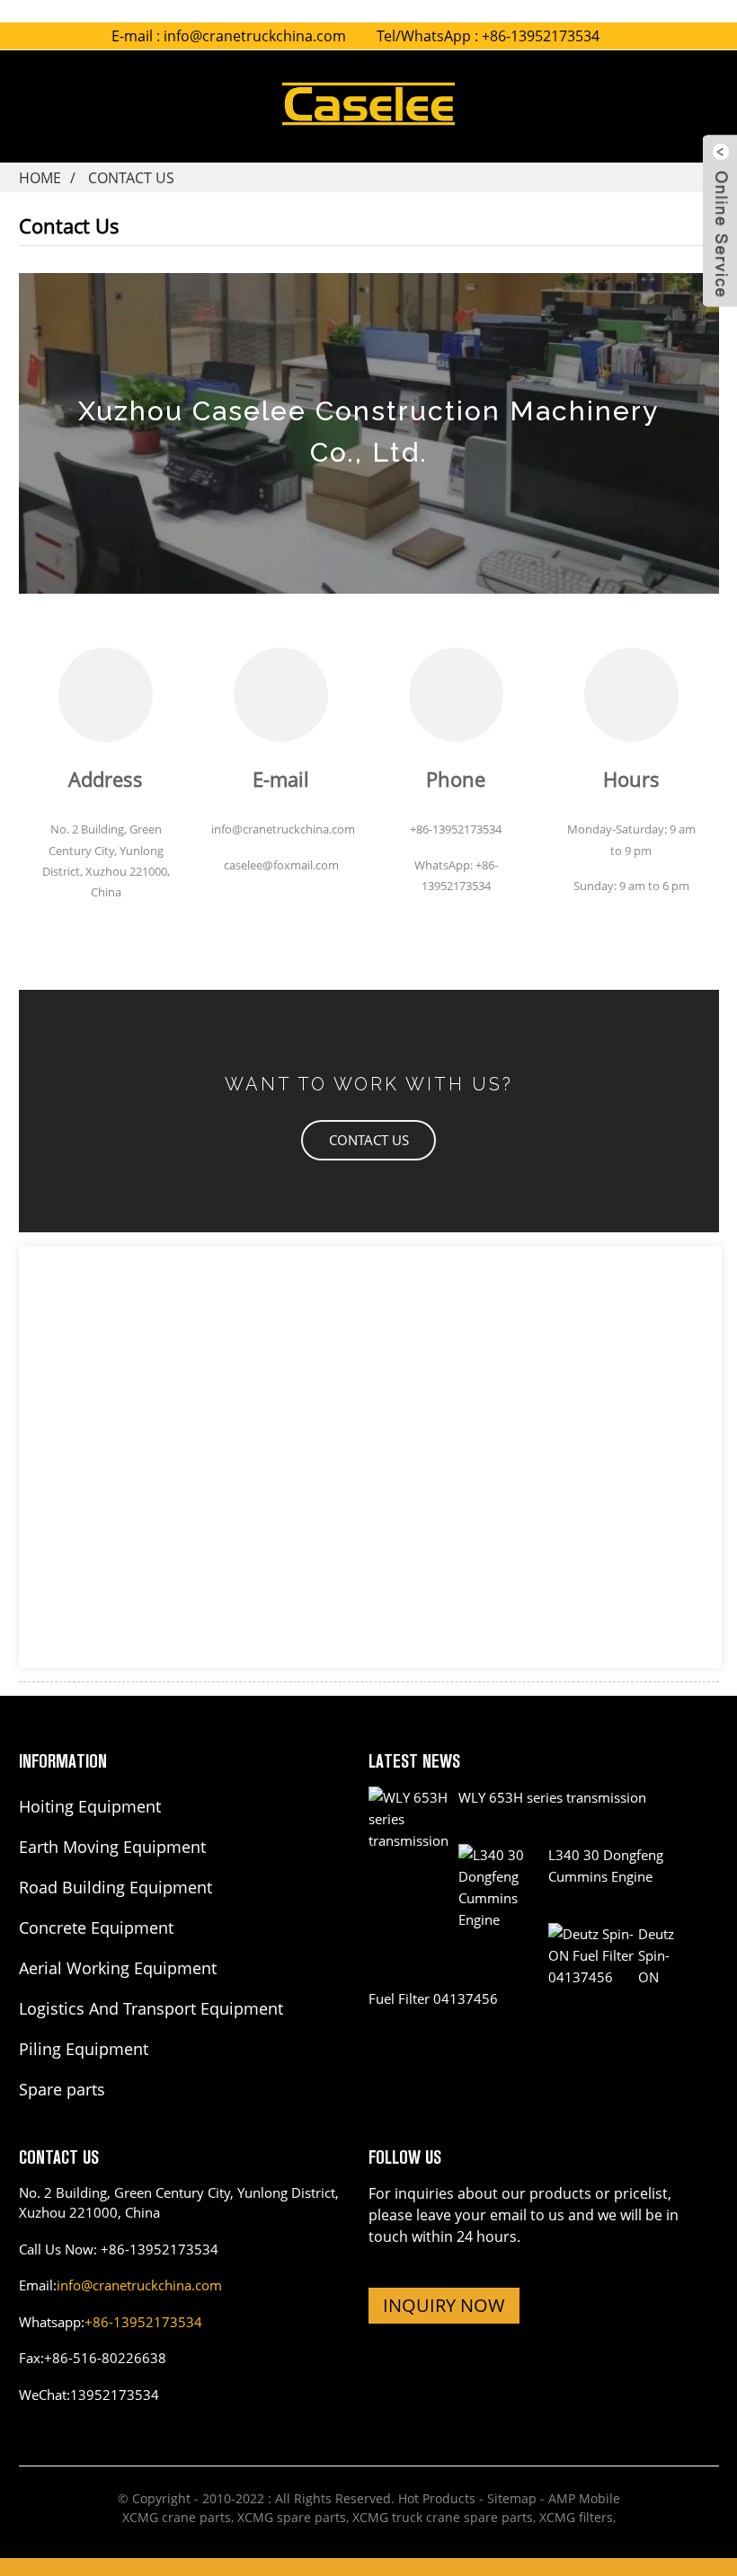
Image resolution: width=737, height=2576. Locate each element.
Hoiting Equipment (90, 1806)
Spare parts (62, 2089)
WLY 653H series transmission (552, 1797)
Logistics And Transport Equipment (151, 2008)
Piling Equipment (84, 2049)
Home (40, 178)
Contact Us (131, 178)
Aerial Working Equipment (118, 1968)
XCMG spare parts (292, 2517)
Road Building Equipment (115, 1887)
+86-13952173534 (143, 2322)
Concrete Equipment (96, 1928)
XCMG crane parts (177, 2517)
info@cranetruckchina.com (255, 36)
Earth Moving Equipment (112, 1847)
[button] (368, 1140)
